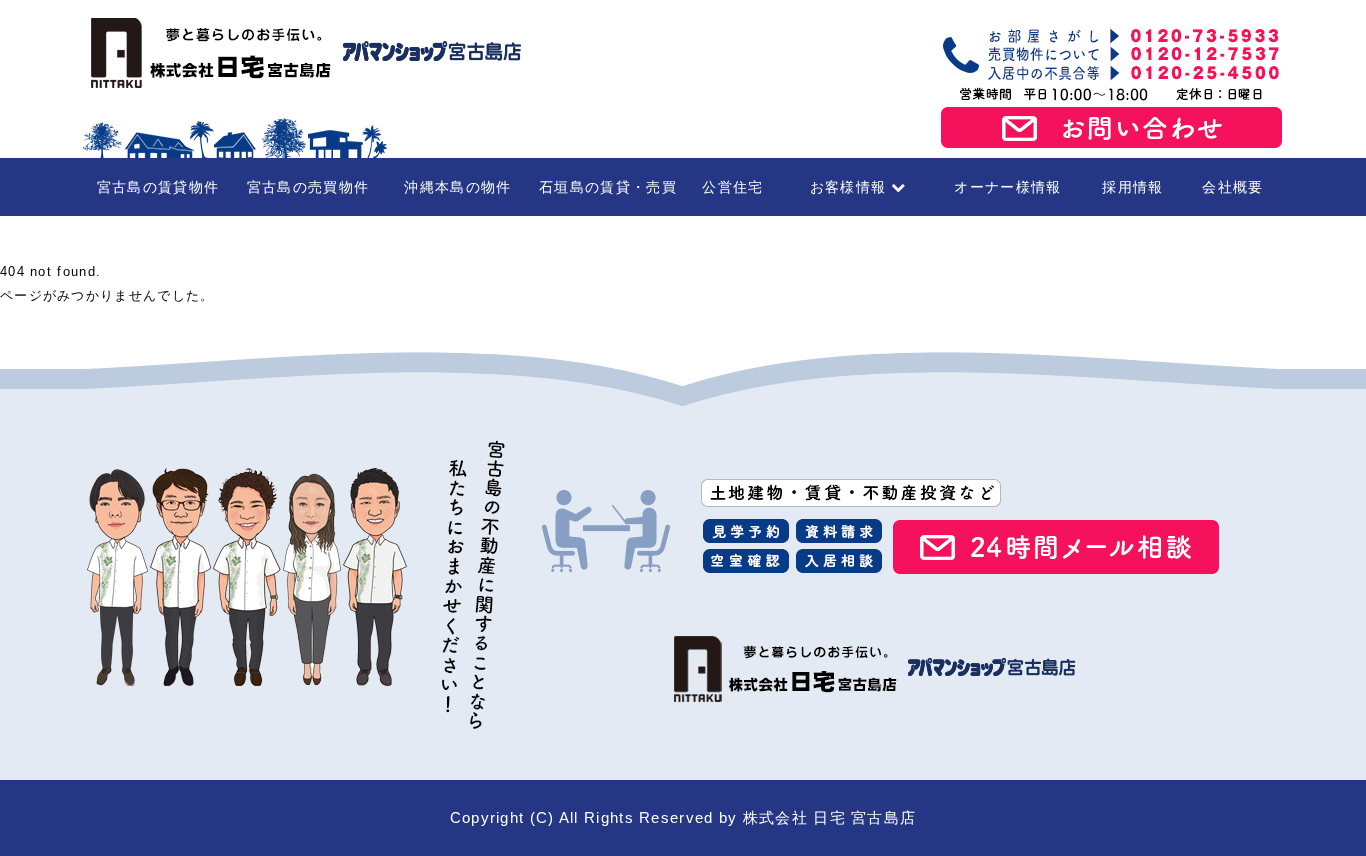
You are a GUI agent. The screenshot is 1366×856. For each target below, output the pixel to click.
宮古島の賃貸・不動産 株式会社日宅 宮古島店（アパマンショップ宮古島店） (303, 53)
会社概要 (1232, 187)
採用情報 (1132, 187)
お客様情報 (848, 187)
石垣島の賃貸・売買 (608, 187)
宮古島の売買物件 (308, 187)
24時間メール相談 (1056, 547)
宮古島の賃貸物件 (158, 187)
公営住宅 (732, 187)
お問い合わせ (1112, 128)
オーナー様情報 (1007, 187)
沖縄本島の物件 (457, 187)
